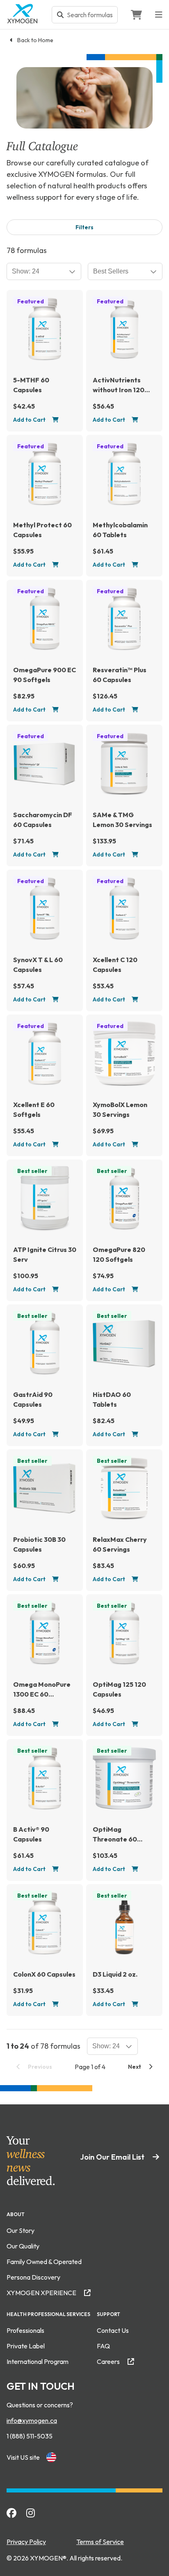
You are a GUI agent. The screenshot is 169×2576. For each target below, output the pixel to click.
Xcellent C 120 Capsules (115, 965)
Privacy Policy (26, 2542)
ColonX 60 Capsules (44, 1974)
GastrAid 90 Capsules (33, 1399)
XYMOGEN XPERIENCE (42, 2293)
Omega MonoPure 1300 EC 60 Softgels (42, 1690)
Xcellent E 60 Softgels (34, 1109)
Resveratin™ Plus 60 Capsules (120, 675)
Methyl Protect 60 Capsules (42, 530)
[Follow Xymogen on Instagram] (31, 2513)
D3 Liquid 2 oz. (115, 1974)
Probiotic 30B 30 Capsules (39, 1544)
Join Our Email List (113, 2157)
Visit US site (23, 2457)
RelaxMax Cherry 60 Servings (120, 1544)
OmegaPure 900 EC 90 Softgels (45, 675)
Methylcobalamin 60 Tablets (120, 530)
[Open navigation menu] (159, 15)
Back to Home (35, 40)
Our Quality (23, 2246)
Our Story (21, 2230)
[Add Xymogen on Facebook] (11, 2513)
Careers (109, 2361)
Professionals (25, 2330)
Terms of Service (100, 2542)
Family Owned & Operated (44, 2262)
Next (135, 2067)
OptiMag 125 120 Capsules (119, 1689)
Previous (39, 2067)
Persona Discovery (33, 2277)
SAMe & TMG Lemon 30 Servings (122, 820)
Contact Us (113, 2330)
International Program (38, 2361)
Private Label (26, 2346)
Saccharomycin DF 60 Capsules (43, 820)
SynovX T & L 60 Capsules (38, 965)
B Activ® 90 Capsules (31, 1834)
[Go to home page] (23, 21)
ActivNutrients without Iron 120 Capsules (119, 385)
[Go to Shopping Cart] (136, 15)
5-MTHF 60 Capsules (31, 385)
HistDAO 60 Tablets (112, 1399)
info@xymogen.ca (32, 2420)
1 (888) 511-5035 (30, 2436)
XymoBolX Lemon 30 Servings (120, 1109)
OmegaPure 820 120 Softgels (119, 1254)
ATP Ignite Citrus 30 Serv (45, 1254)
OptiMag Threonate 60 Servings (115, 1835)
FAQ (103, 2346)
